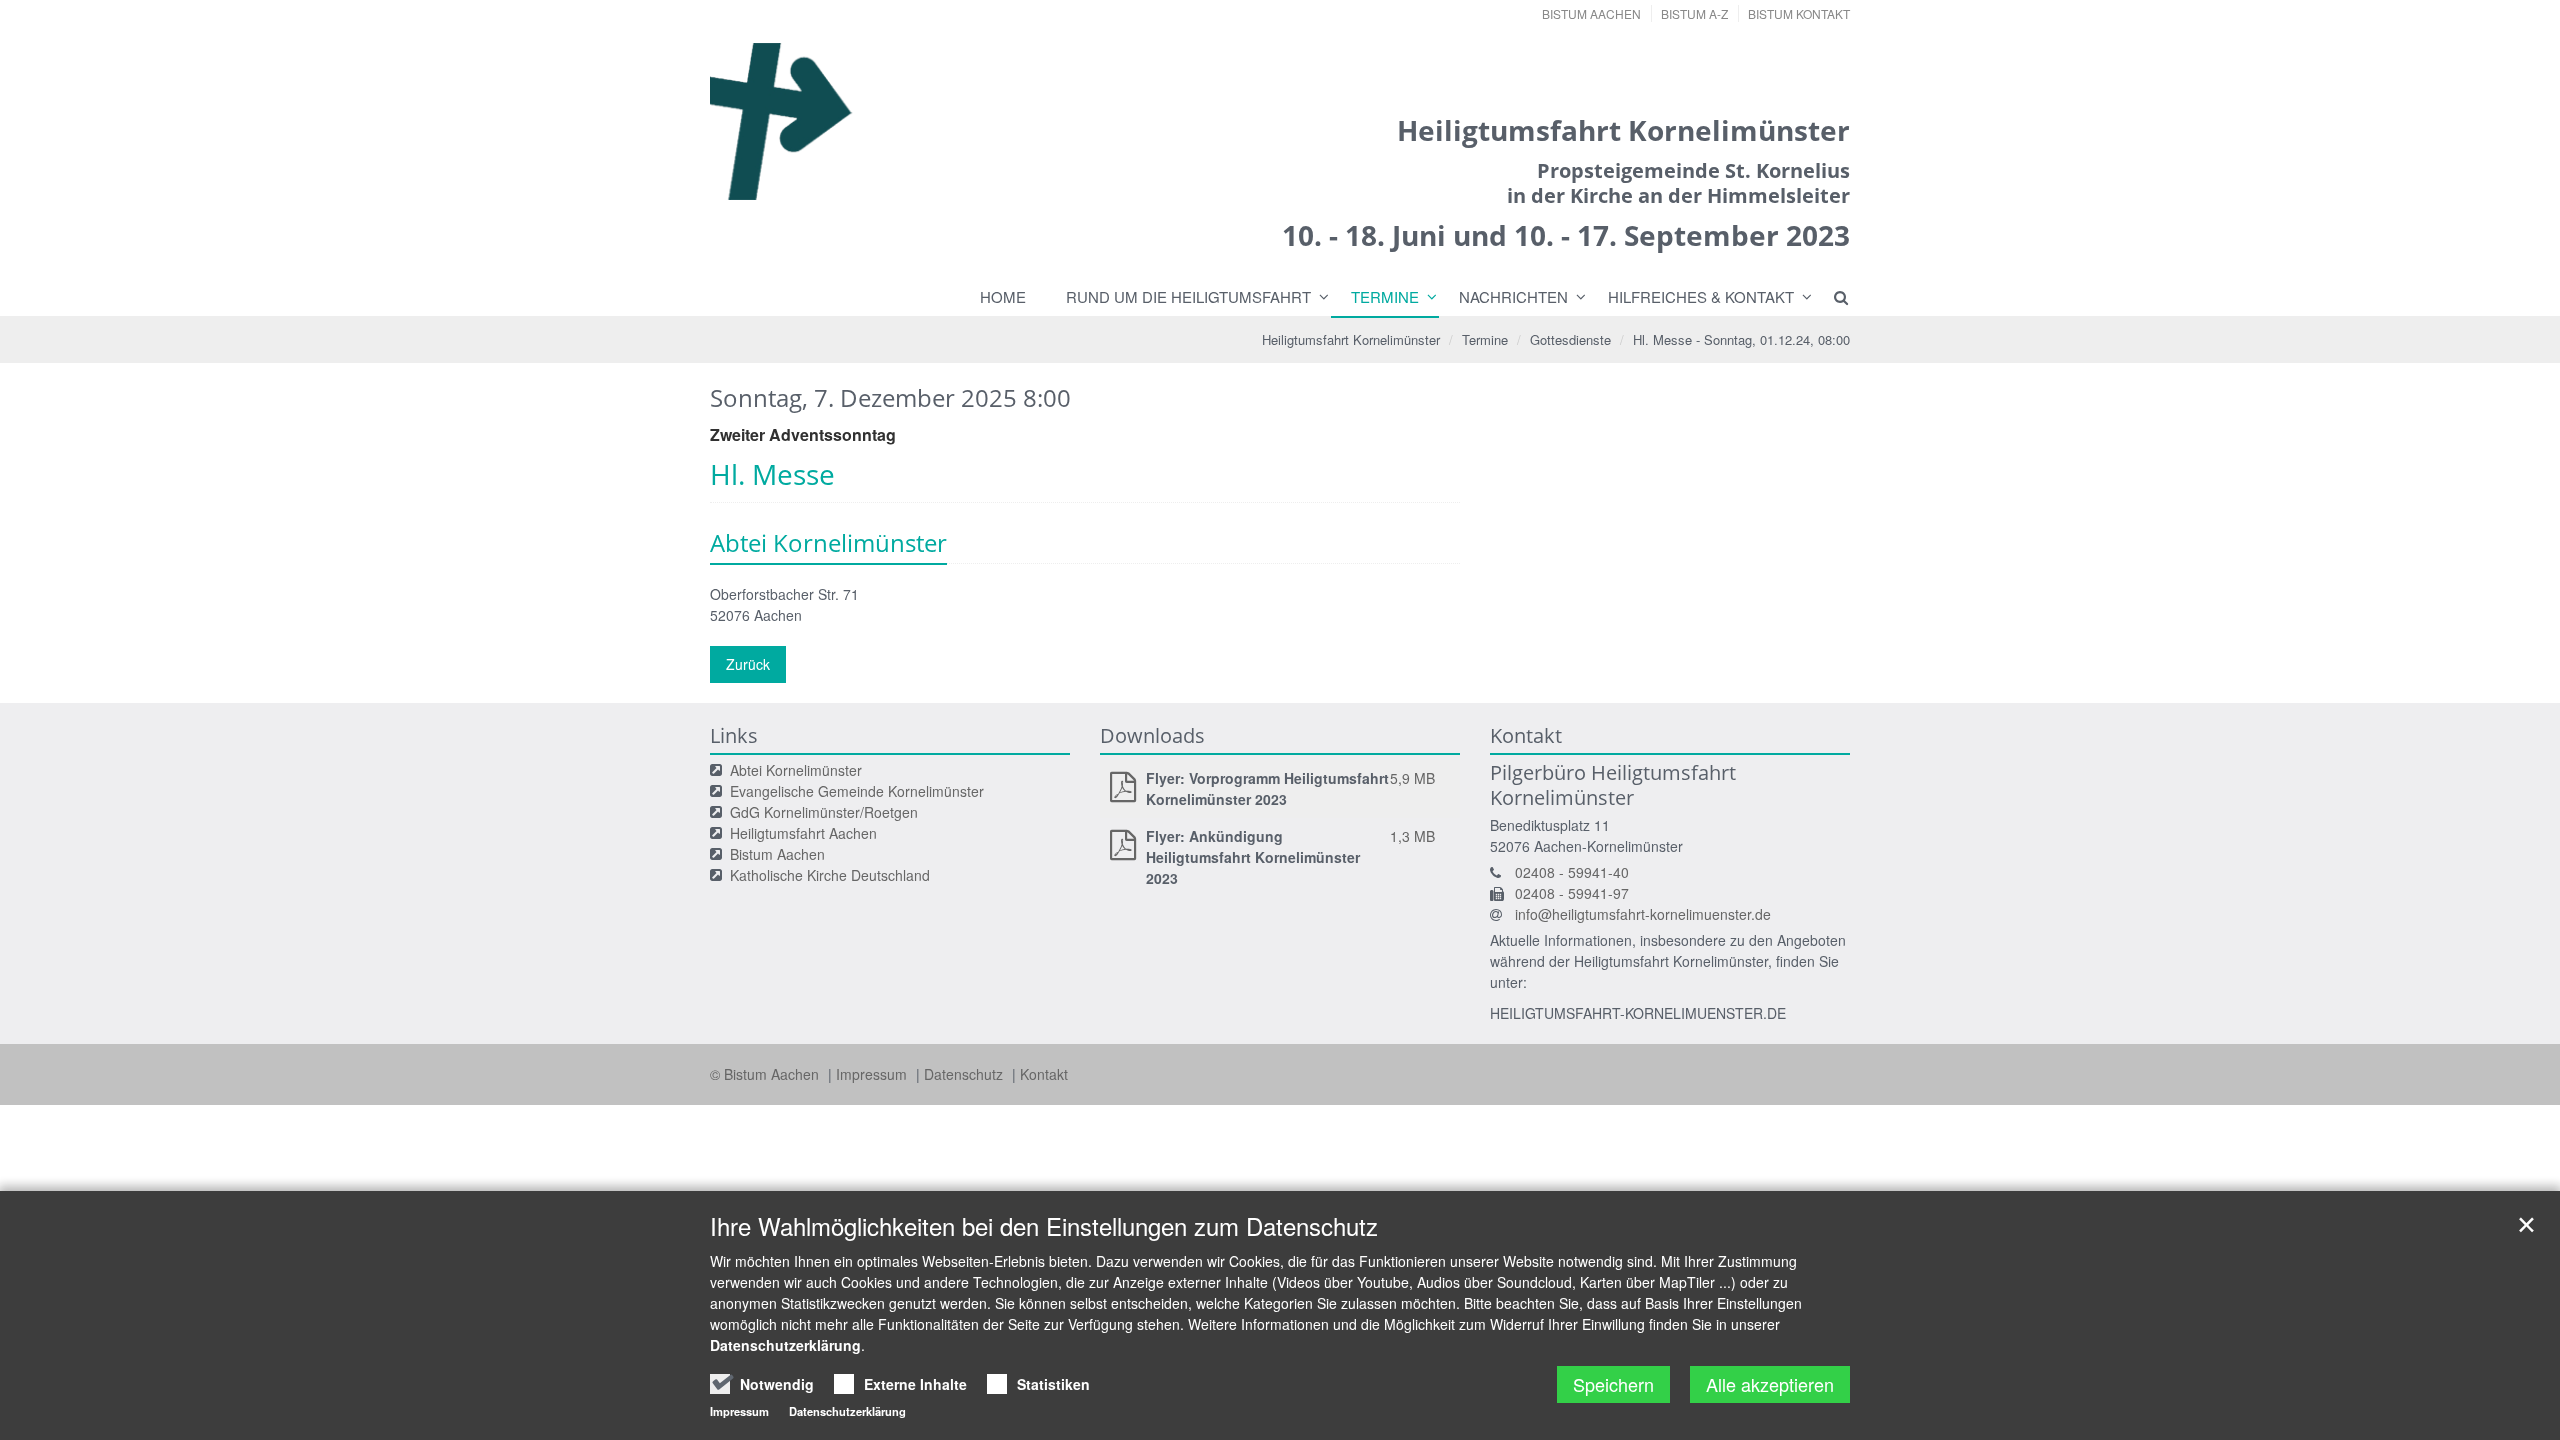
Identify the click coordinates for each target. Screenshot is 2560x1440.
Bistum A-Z (1694, 13)
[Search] (1832, 297)
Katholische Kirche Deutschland (830, 875)
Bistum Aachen (1591, 13)
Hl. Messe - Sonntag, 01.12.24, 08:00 (1741, 339)
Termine (1385, 296)
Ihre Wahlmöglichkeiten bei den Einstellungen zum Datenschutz (1044, 1226)
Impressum (873, 1074)
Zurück (748, 664)
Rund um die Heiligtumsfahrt (1188, 296)
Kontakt (1044, 1074)
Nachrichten (1513, 296)
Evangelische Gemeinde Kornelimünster (857, 791)
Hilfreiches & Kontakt (1701, 296)
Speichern (1613, 1384)
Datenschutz (965, 1074)
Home (1003, 296)
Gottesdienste (1570, 339)
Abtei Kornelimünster (796, 770)
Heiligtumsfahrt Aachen (803, 833)
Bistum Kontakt (1799, 13)
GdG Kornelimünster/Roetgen (824, 812)
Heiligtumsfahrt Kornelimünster (1351, 339)
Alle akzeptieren (1770, 1384)
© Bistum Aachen (766, 1074)
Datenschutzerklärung (785, 1345)
